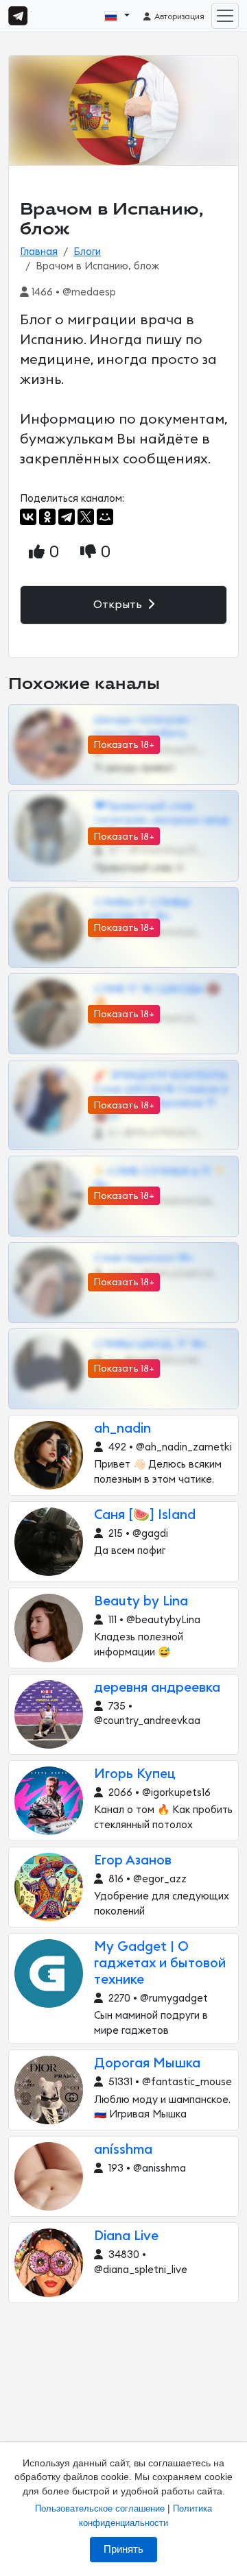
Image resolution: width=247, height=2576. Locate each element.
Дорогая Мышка (147, 2064)
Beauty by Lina (141, 1602)
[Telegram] (67, 517)
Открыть (119, 605)
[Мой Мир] (105, 517)
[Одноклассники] (47, 517)
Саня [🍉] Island (145, 1515)
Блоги (87, 252)
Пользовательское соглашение (100, 2508)
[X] (86, 517)
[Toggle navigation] (225, 16)
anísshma (123, 2150)
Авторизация (178, 16)
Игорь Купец (135, 1774)
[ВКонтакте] (28, 517)
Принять (123, 2549)
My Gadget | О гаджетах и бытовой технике (160, 1964)
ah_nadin (122, 1429)
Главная (39, 252)
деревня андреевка (157, 1688)
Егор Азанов (133, 1861)
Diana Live (126, 2236)
